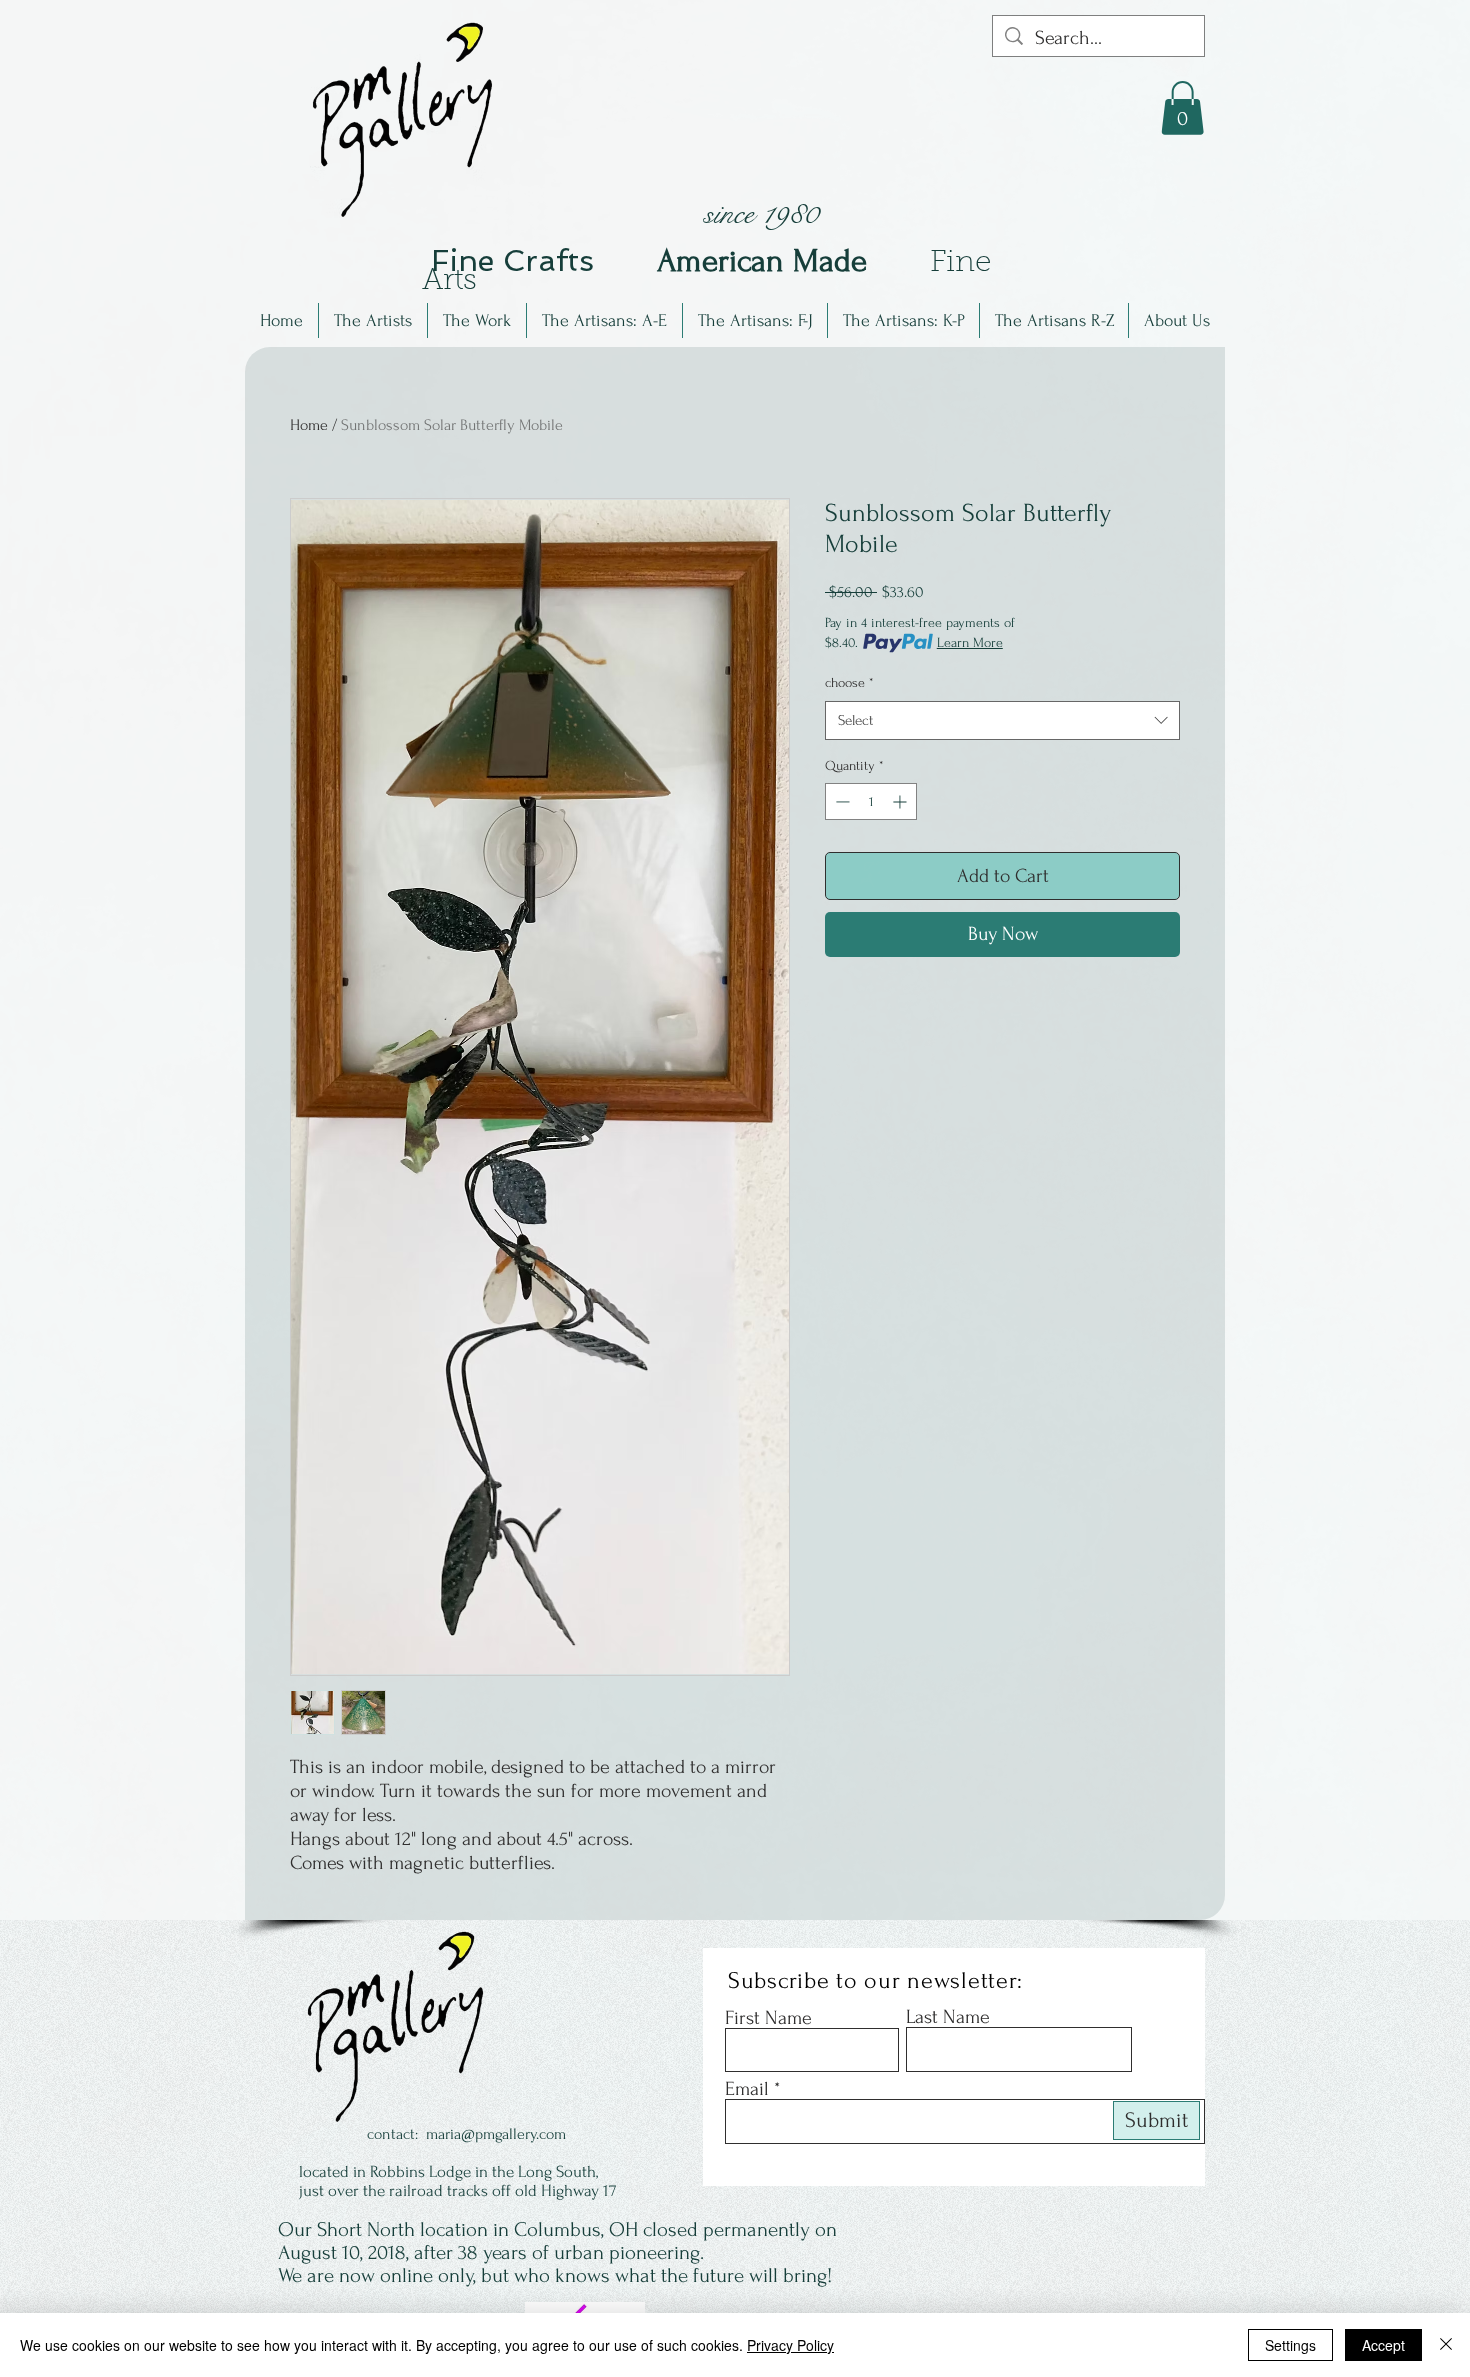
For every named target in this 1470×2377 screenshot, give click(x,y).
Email (747, 2089)
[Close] (1446, 2345)
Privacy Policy (790, 2345)
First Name (768, 2018)
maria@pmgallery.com (496, 2134)
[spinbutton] (871, 801)
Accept (1383, 2345)
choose (849, 682)
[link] (1182, 108)
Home (309, 425)
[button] (373, 320)
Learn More (970, 642)
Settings (1290, 2345)
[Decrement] (840, 801)
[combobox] (1002, 720)
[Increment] (901, 801)
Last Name (948, 2017)
